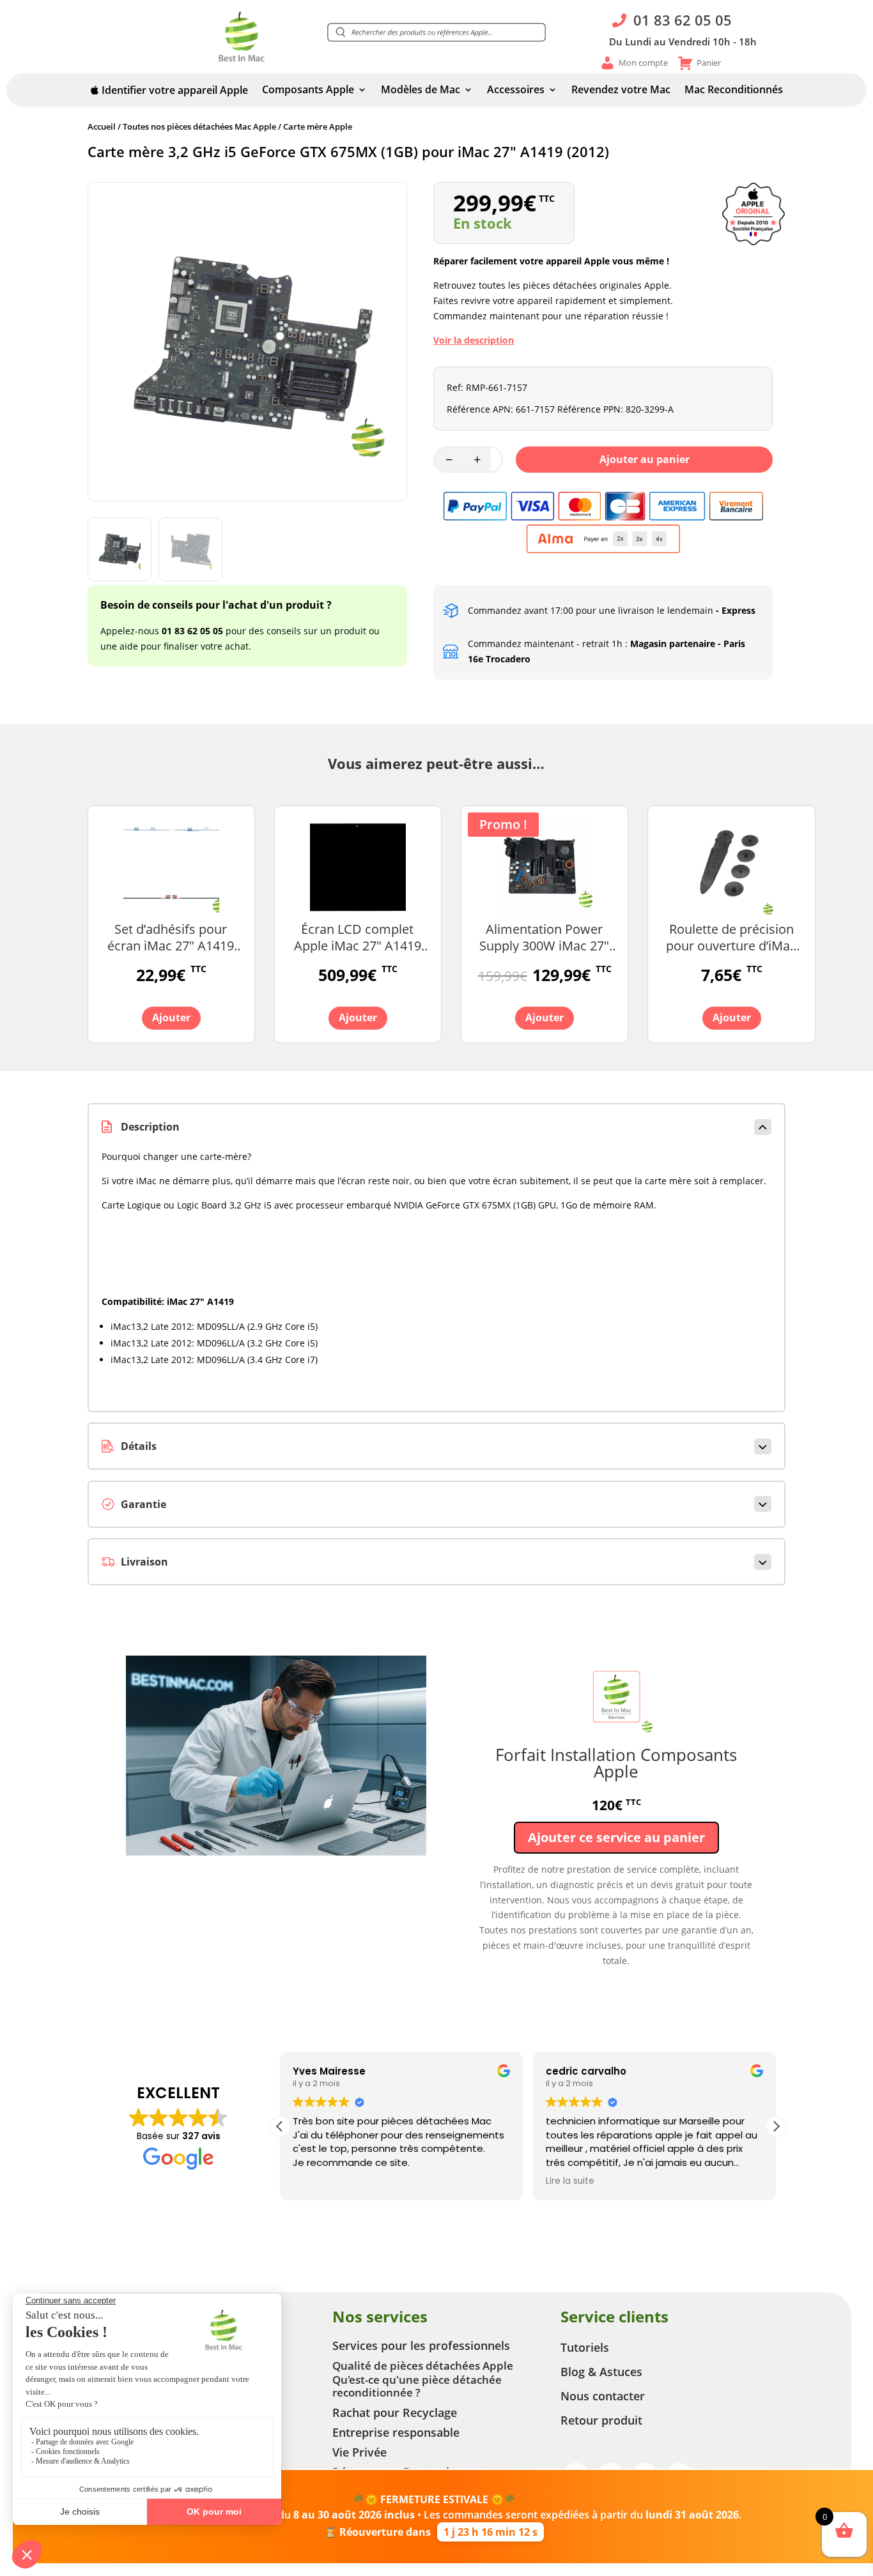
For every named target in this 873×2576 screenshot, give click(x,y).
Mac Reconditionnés (734, 91)
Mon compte (643, 63)
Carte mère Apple (318, 126)
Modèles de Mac (421, 91)
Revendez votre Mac (621, 91)
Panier (709, 63)
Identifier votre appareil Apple (174, 91)
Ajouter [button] (171, 1017)
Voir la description (474, 340)
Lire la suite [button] (570, 2181)
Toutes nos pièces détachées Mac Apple (199, 126)
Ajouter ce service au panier (616, 1837)
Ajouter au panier (645, 459)
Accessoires (516, 91)
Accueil (102, 126)
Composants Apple (308, 91)
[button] (436, 33)
